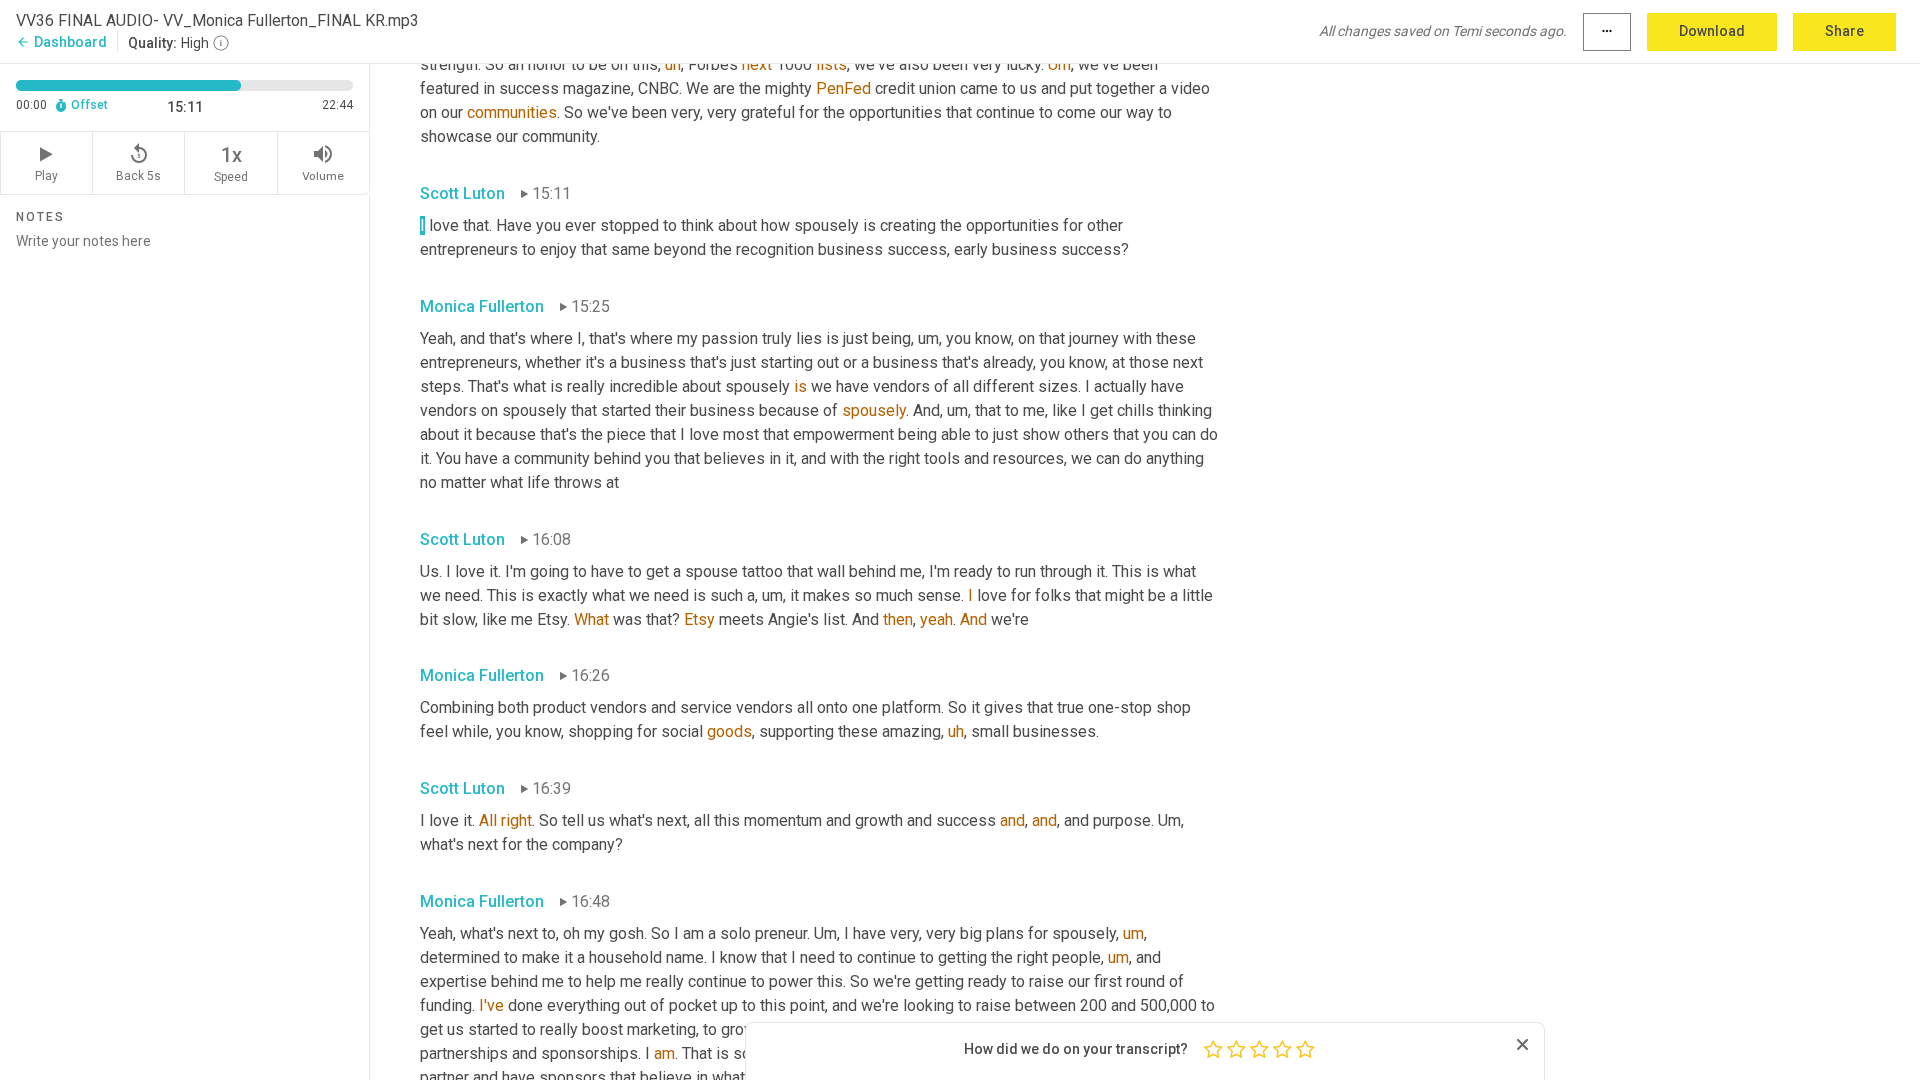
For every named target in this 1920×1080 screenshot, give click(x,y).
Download (1712, 31)
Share (1844, 31)
